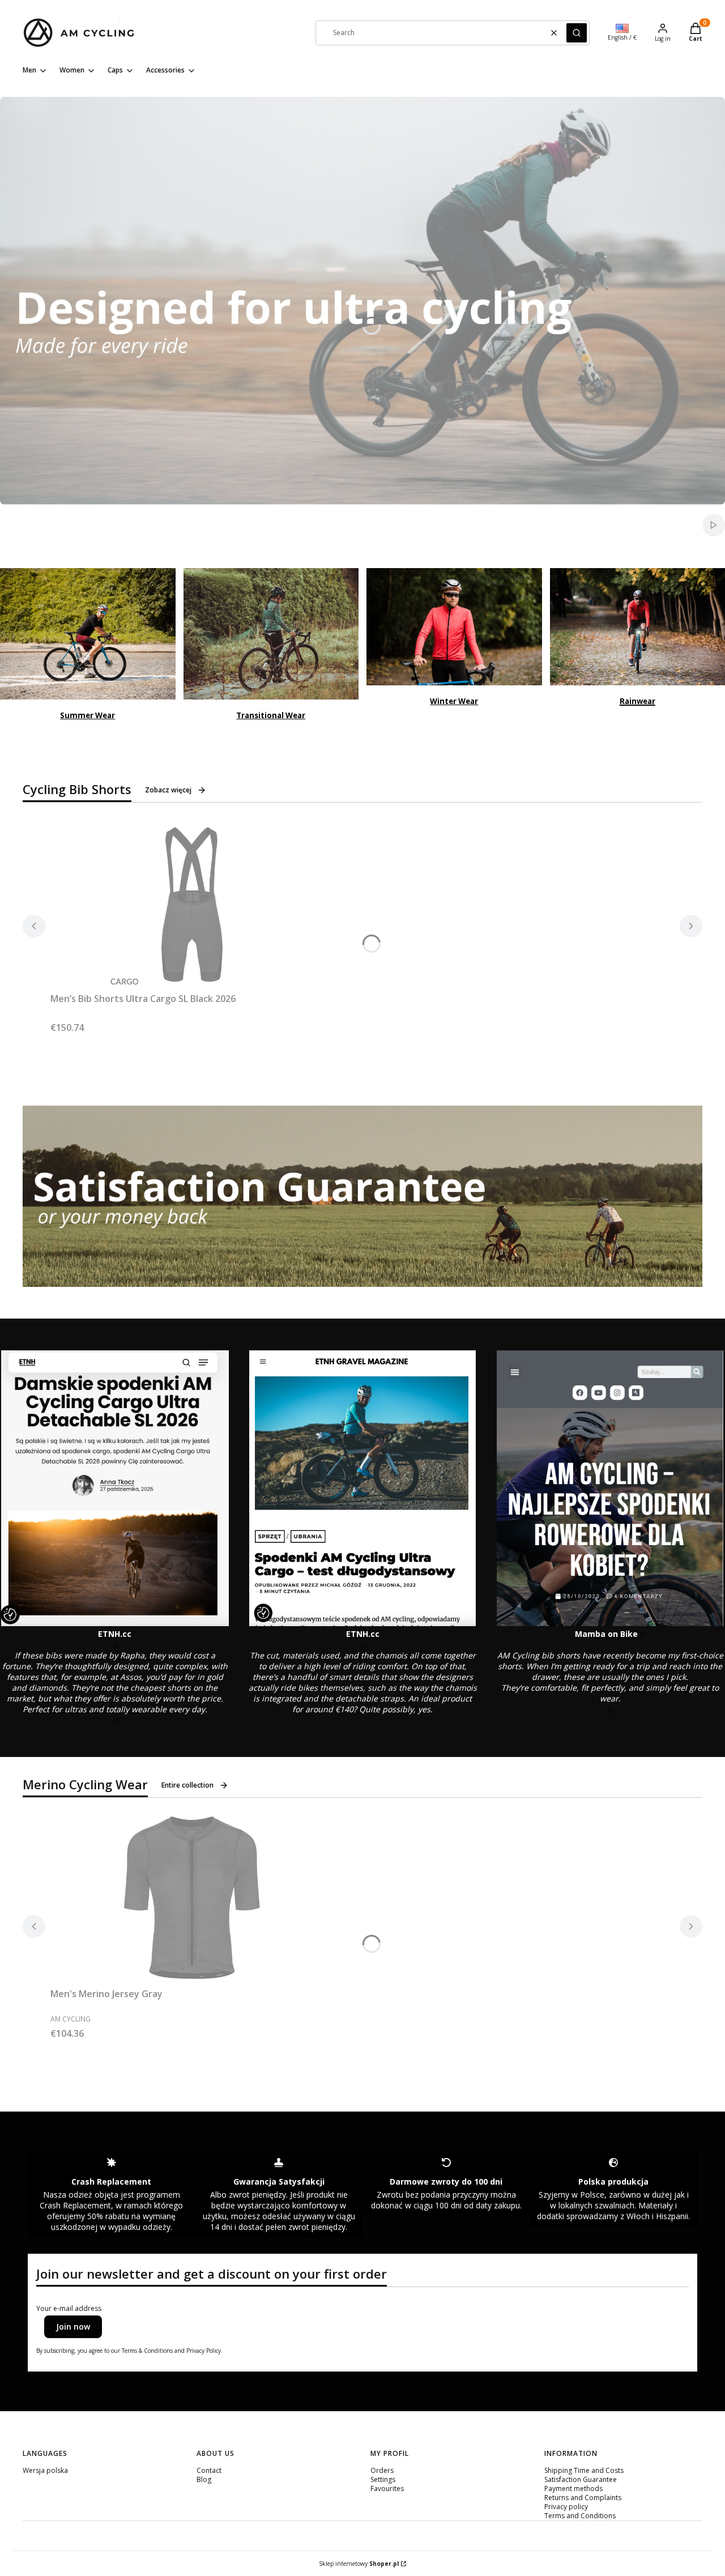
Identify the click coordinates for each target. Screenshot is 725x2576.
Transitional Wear (271, 715)
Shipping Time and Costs (584, 2470)
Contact (209, 2470)
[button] (577, 33)
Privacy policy (566, 2507)
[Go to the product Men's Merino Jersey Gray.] (192, 1899)
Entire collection (187, 1785)
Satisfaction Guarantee (581, 2479)
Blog (204, 2479)
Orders (382, 2470)
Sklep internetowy (359, 2564)
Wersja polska (45, 2470)
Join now (73, 2326)
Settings (383, 2479)
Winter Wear (454, 701)
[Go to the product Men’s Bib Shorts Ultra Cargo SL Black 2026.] (192, 903)
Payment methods (573, 2488)
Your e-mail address (69, 2309)
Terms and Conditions (580, 2516)
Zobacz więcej (168, 790)
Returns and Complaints (583, 2498)
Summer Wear (88, 715)
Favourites (387, 2488)
